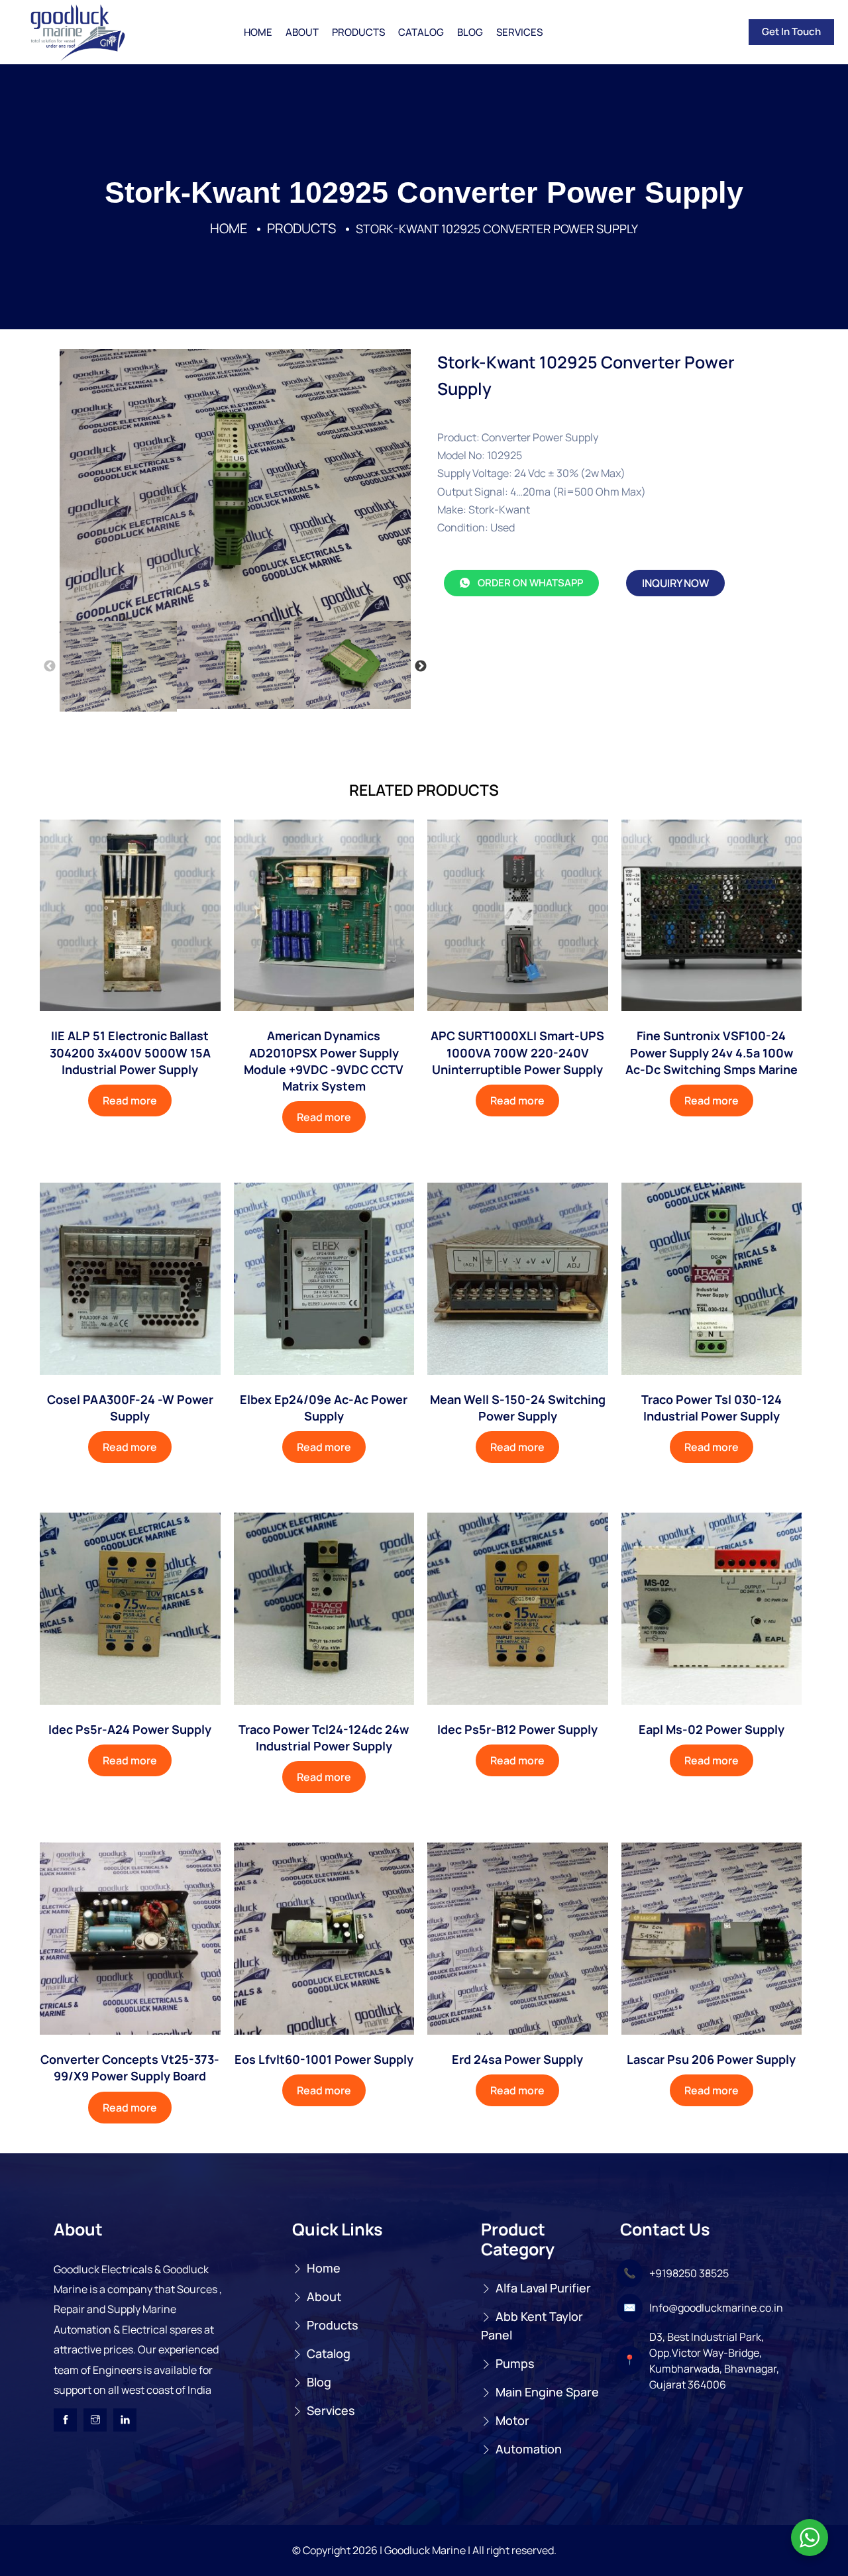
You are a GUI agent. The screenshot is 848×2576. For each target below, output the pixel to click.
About (302, 32)
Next (421, 667)
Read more (130, 1100)
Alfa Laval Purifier (543, 2288)
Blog (470, 32)
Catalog (421, 32)
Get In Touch (791, 31)
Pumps (515, 2363)
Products (358, 32)
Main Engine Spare (547, 2392)
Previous (50, 667)
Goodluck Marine (425, 2550)
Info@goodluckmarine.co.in (716, 2308)
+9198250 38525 (689, 2273)
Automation (529, 2449)
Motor (512, 2420)
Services (519, 32)
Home (258, 32)
